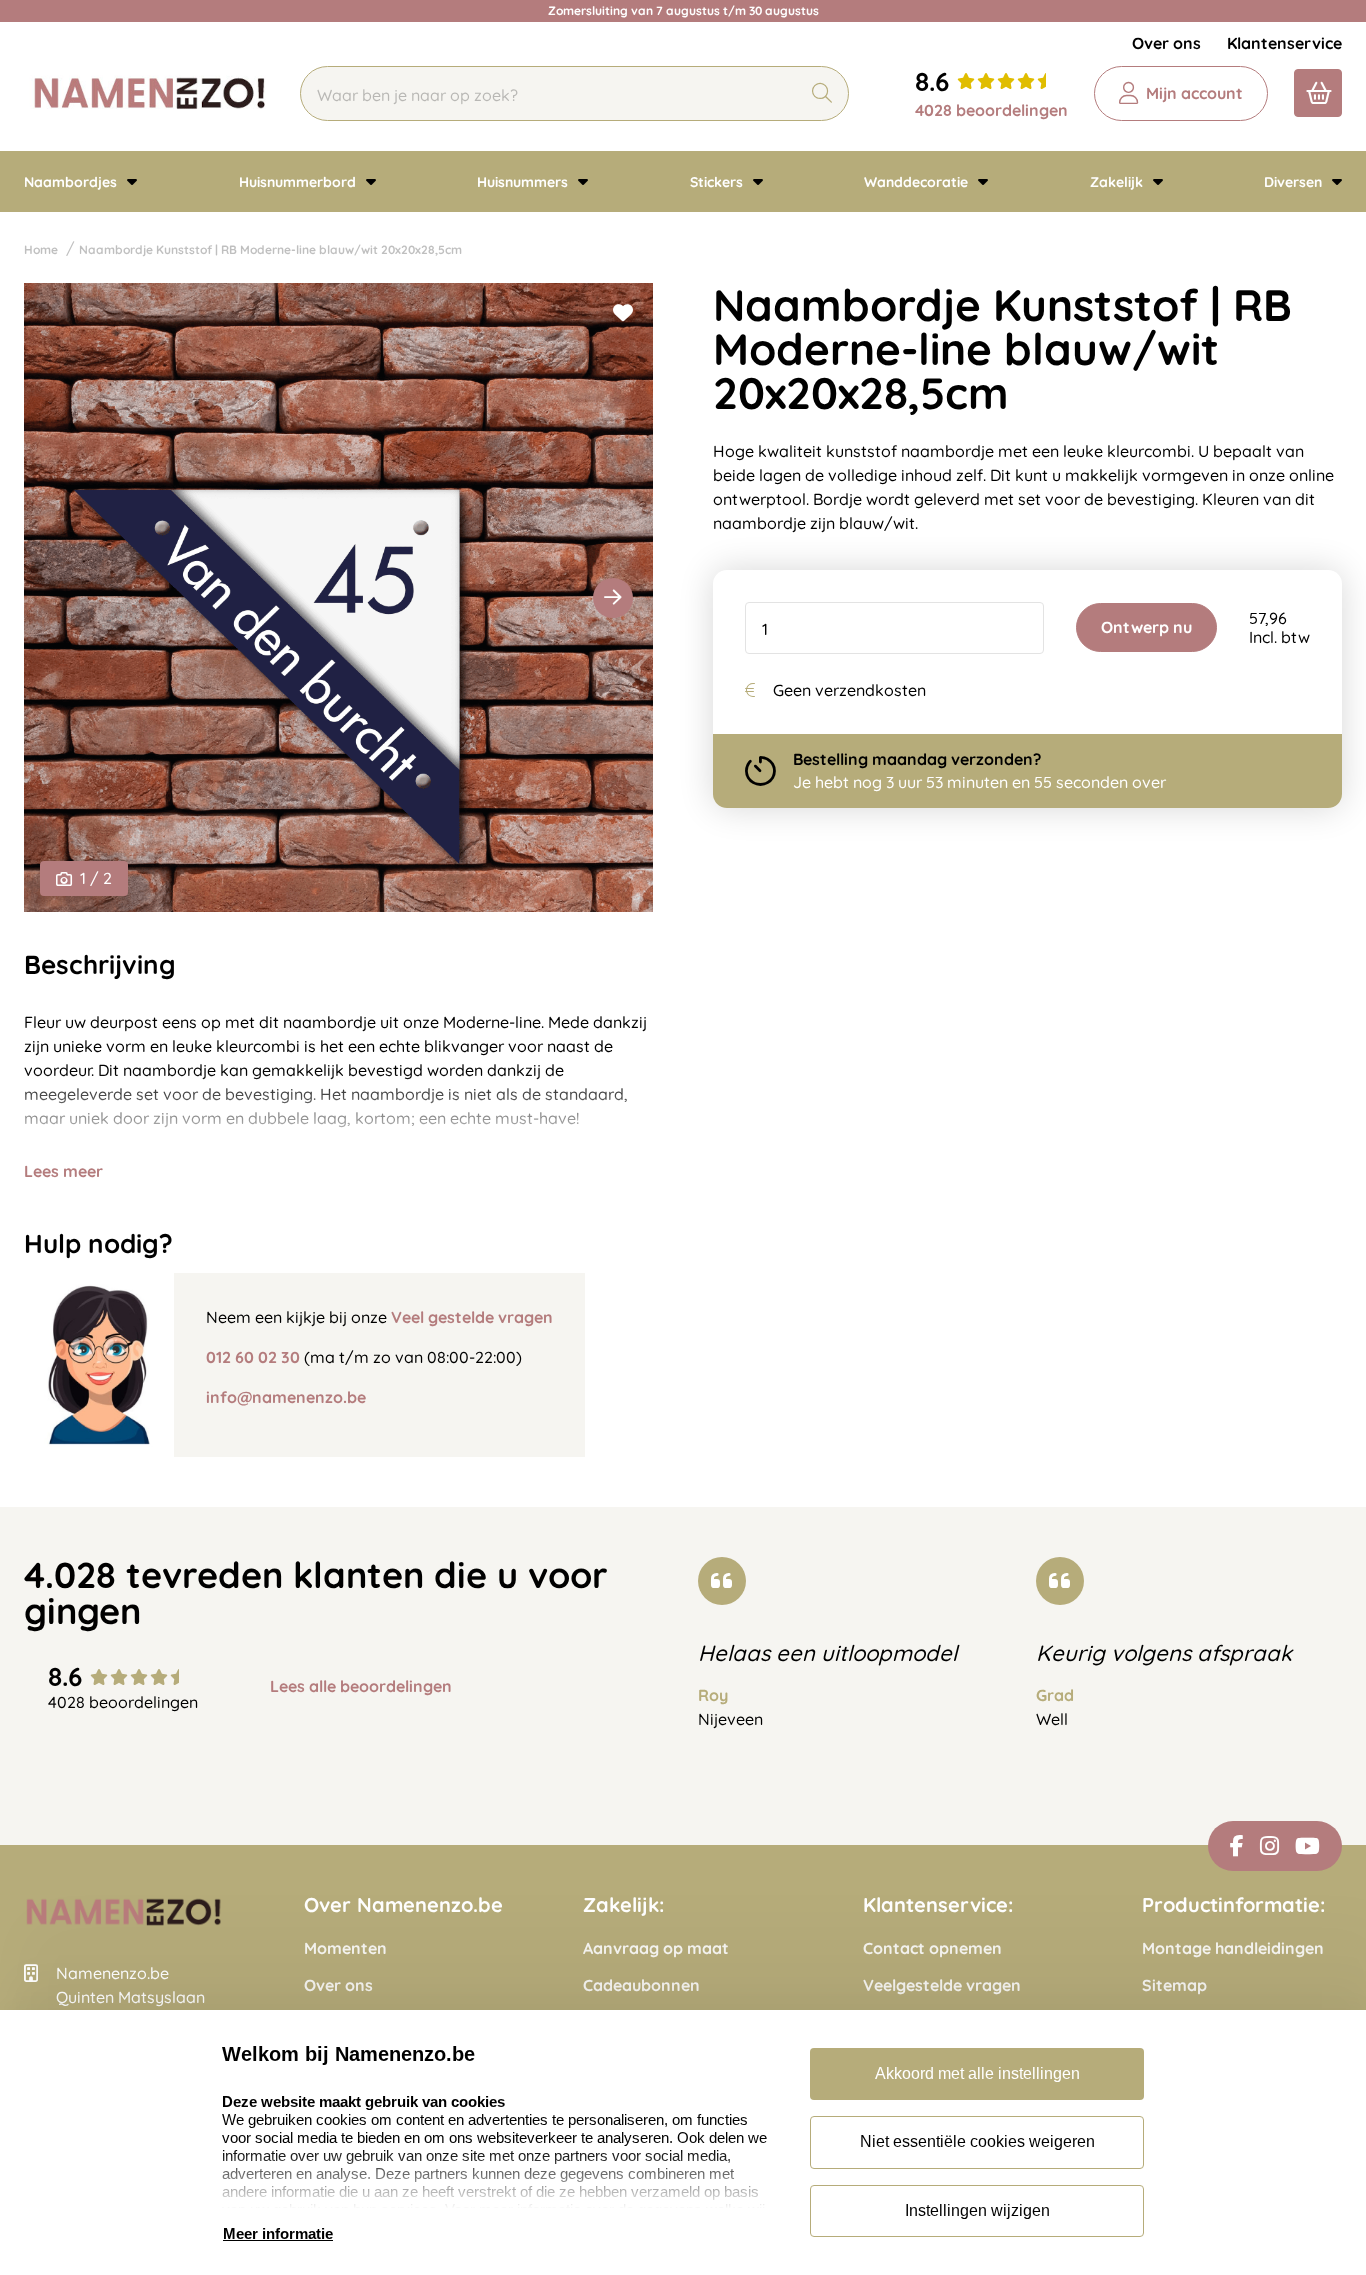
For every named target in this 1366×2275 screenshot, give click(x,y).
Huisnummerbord (299, 182)
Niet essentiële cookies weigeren (977, 2141)
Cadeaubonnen (641, 1985)
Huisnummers (524, 182)
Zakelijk (1118, 182)
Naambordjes (72, 182)
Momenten (345, 1948)
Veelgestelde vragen (942, 1985)
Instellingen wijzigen (977, 2210)
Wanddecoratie (918, 182)
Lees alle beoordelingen (361, 1686)
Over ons (1166, 43)
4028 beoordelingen (991, 110)
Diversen (1295, 182)
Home (41, 249)
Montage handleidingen (1233, 1948)
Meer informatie (278, 2233)
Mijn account (1194, 93)
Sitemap (1174, 1985)
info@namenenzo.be (286, 1397)
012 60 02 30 (253, 1357)
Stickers (718, 182)
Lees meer (63, 1171)
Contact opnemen (932, 1948)
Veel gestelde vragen (472, 1317)
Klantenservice (1284, 43)
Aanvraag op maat (656, 1948)
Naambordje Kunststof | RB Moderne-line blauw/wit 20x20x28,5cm (270, 249)
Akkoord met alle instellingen (977, 2073)
